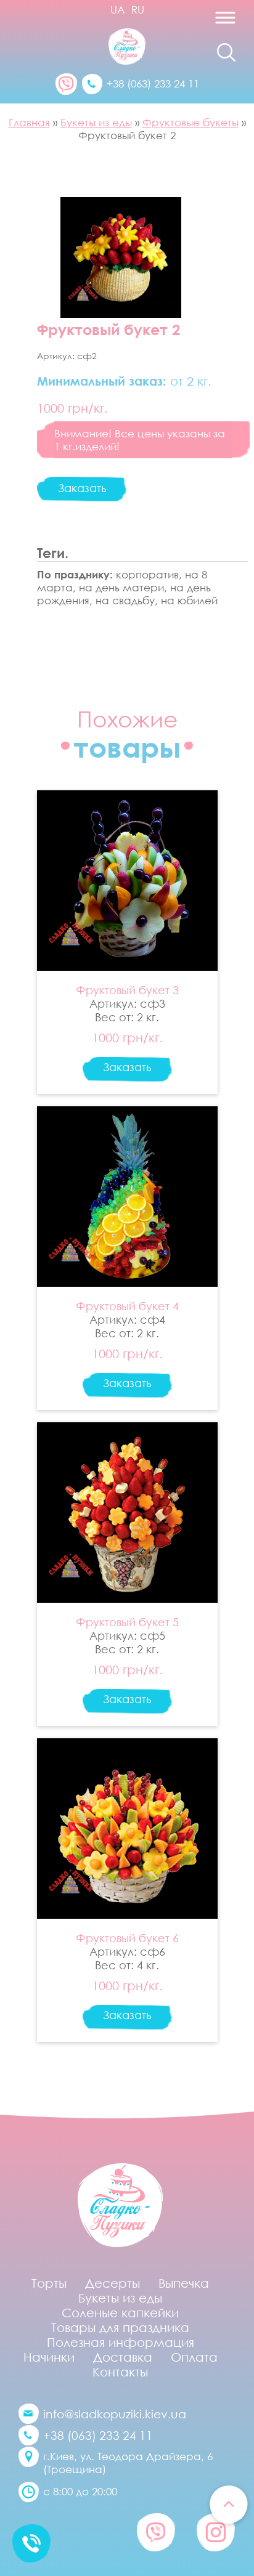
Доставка (123, 2357)
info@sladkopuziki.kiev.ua (115, 2414)
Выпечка (184, 2283)
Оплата (194, 2357)
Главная (29, 122)
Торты (49, 2283)
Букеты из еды (96, 122)
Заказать (82, 488)
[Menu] (199, 22)
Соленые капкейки (120, 2312)
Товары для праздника (120, 2327)
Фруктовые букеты (190, 122)
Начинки (49, 2357)
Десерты (113, 2283)
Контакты (120, 2371)
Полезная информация (121, 2342)
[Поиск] (226, 52)
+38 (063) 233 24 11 (153, 83)
